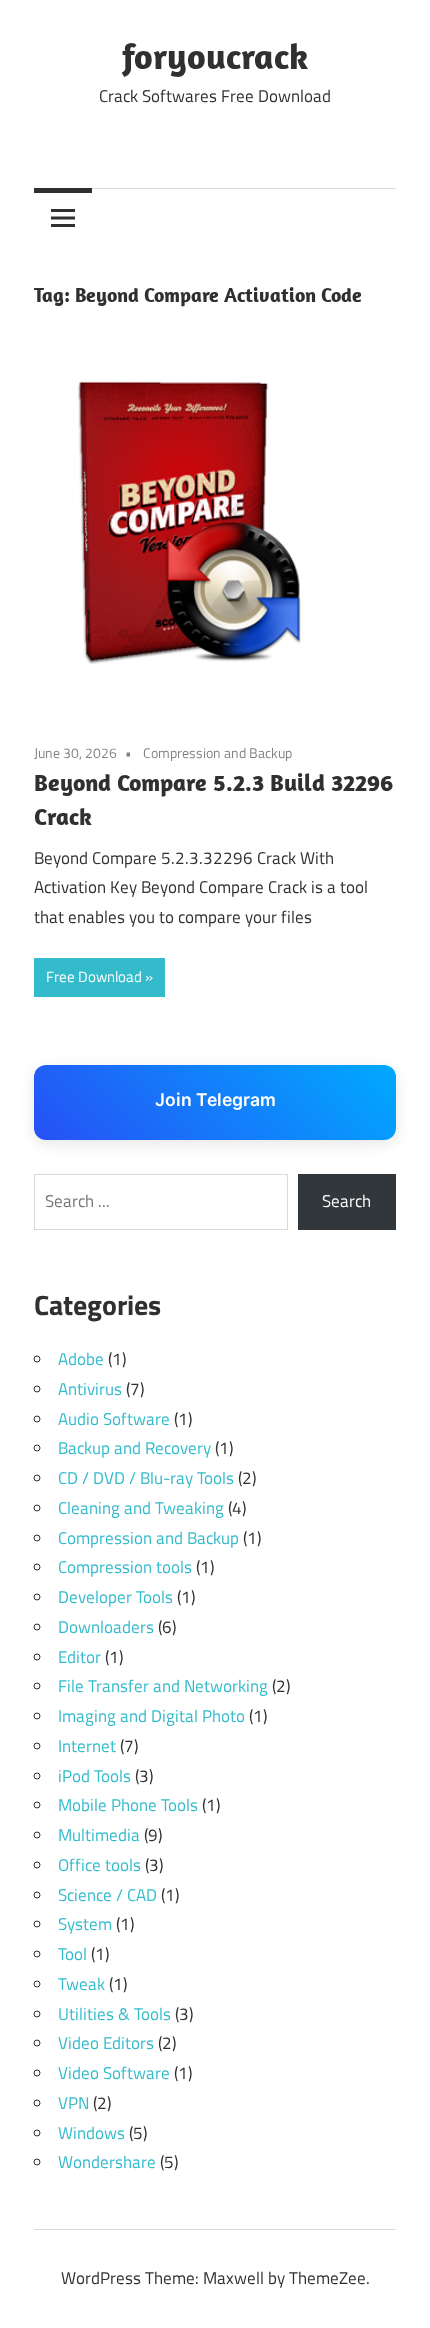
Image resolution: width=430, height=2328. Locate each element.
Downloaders (106, 1627)
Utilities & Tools (114, 2014)
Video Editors (106, 2043)
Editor (79, 1657)
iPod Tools (94, 1776)
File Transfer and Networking (163, 1686)
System (85, 1924)
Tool (72, 1954)
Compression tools (125, 1567)
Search (346, 1201)
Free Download (94, 976)
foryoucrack (215, 55)
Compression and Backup (217, 752)
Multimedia (99, 1835)
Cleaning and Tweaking (141, 1508)
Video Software (114, 2073)
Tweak (81, 1984)
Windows (91, 2133)
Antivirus (90, 1389)
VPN (73, 2103)
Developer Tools (115, 1597)
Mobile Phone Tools (128, 1805)
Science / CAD (107, 1895)
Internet (87, 1746)
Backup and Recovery (134, 1448)
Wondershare (107, 2162)
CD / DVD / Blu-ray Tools (146, 1478)
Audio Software (114, 1419)
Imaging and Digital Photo (151, 1716)
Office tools (99, 1865)
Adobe (81, 1359)
